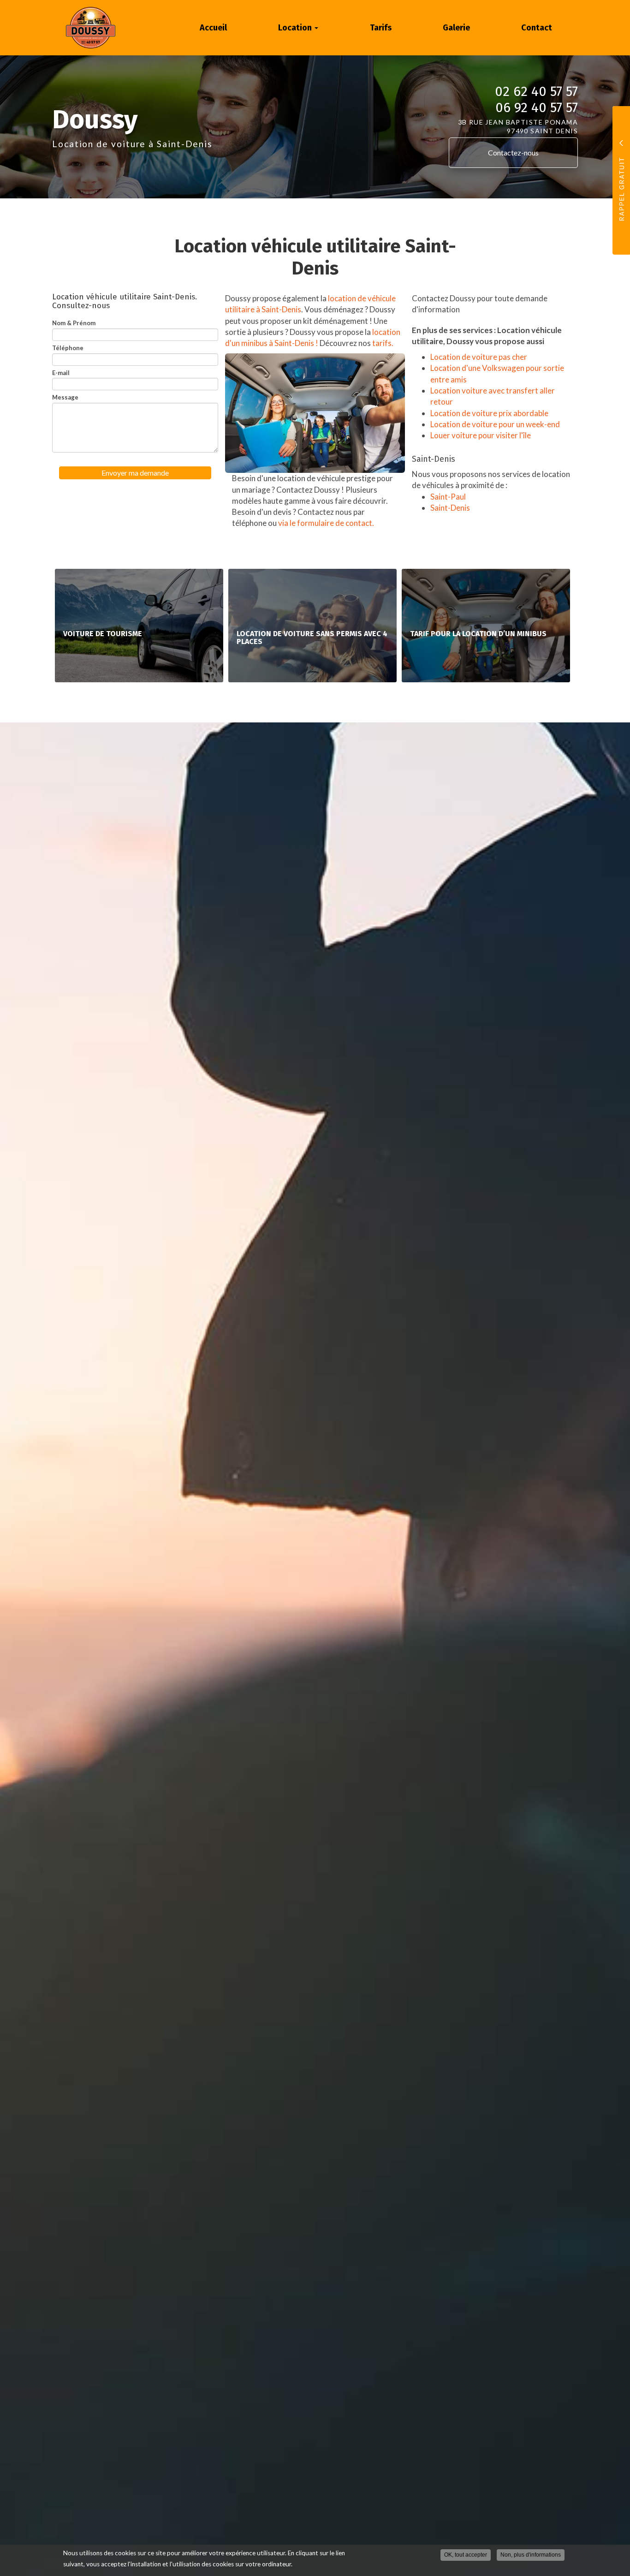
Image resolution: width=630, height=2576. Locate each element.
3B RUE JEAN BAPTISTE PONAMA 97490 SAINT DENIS (518, 126)
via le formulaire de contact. (327, 523)
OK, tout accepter (466, 2555)
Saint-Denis (450, 508)
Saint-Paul (448, 497)
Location (296, 28)
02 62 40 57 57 (536, 92)
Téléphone (68, 348)
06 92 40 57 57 (537, 108)
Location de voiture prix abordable (489, 413)
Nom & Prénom (74, 323)
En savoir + (139, 625)
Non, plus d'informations (531, 2555)
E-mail (61, 373)
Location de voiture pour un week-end (495, 424)
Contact (537, 28)
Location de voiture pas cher (479, 357)
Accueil (213, 28)
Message (65, 397)
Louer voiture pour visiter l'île (481, 435)
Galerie (456, 28)
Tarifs (381, 28)
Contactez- (513, 152)
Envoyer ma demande (135, 473)
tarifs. (383, 343)
